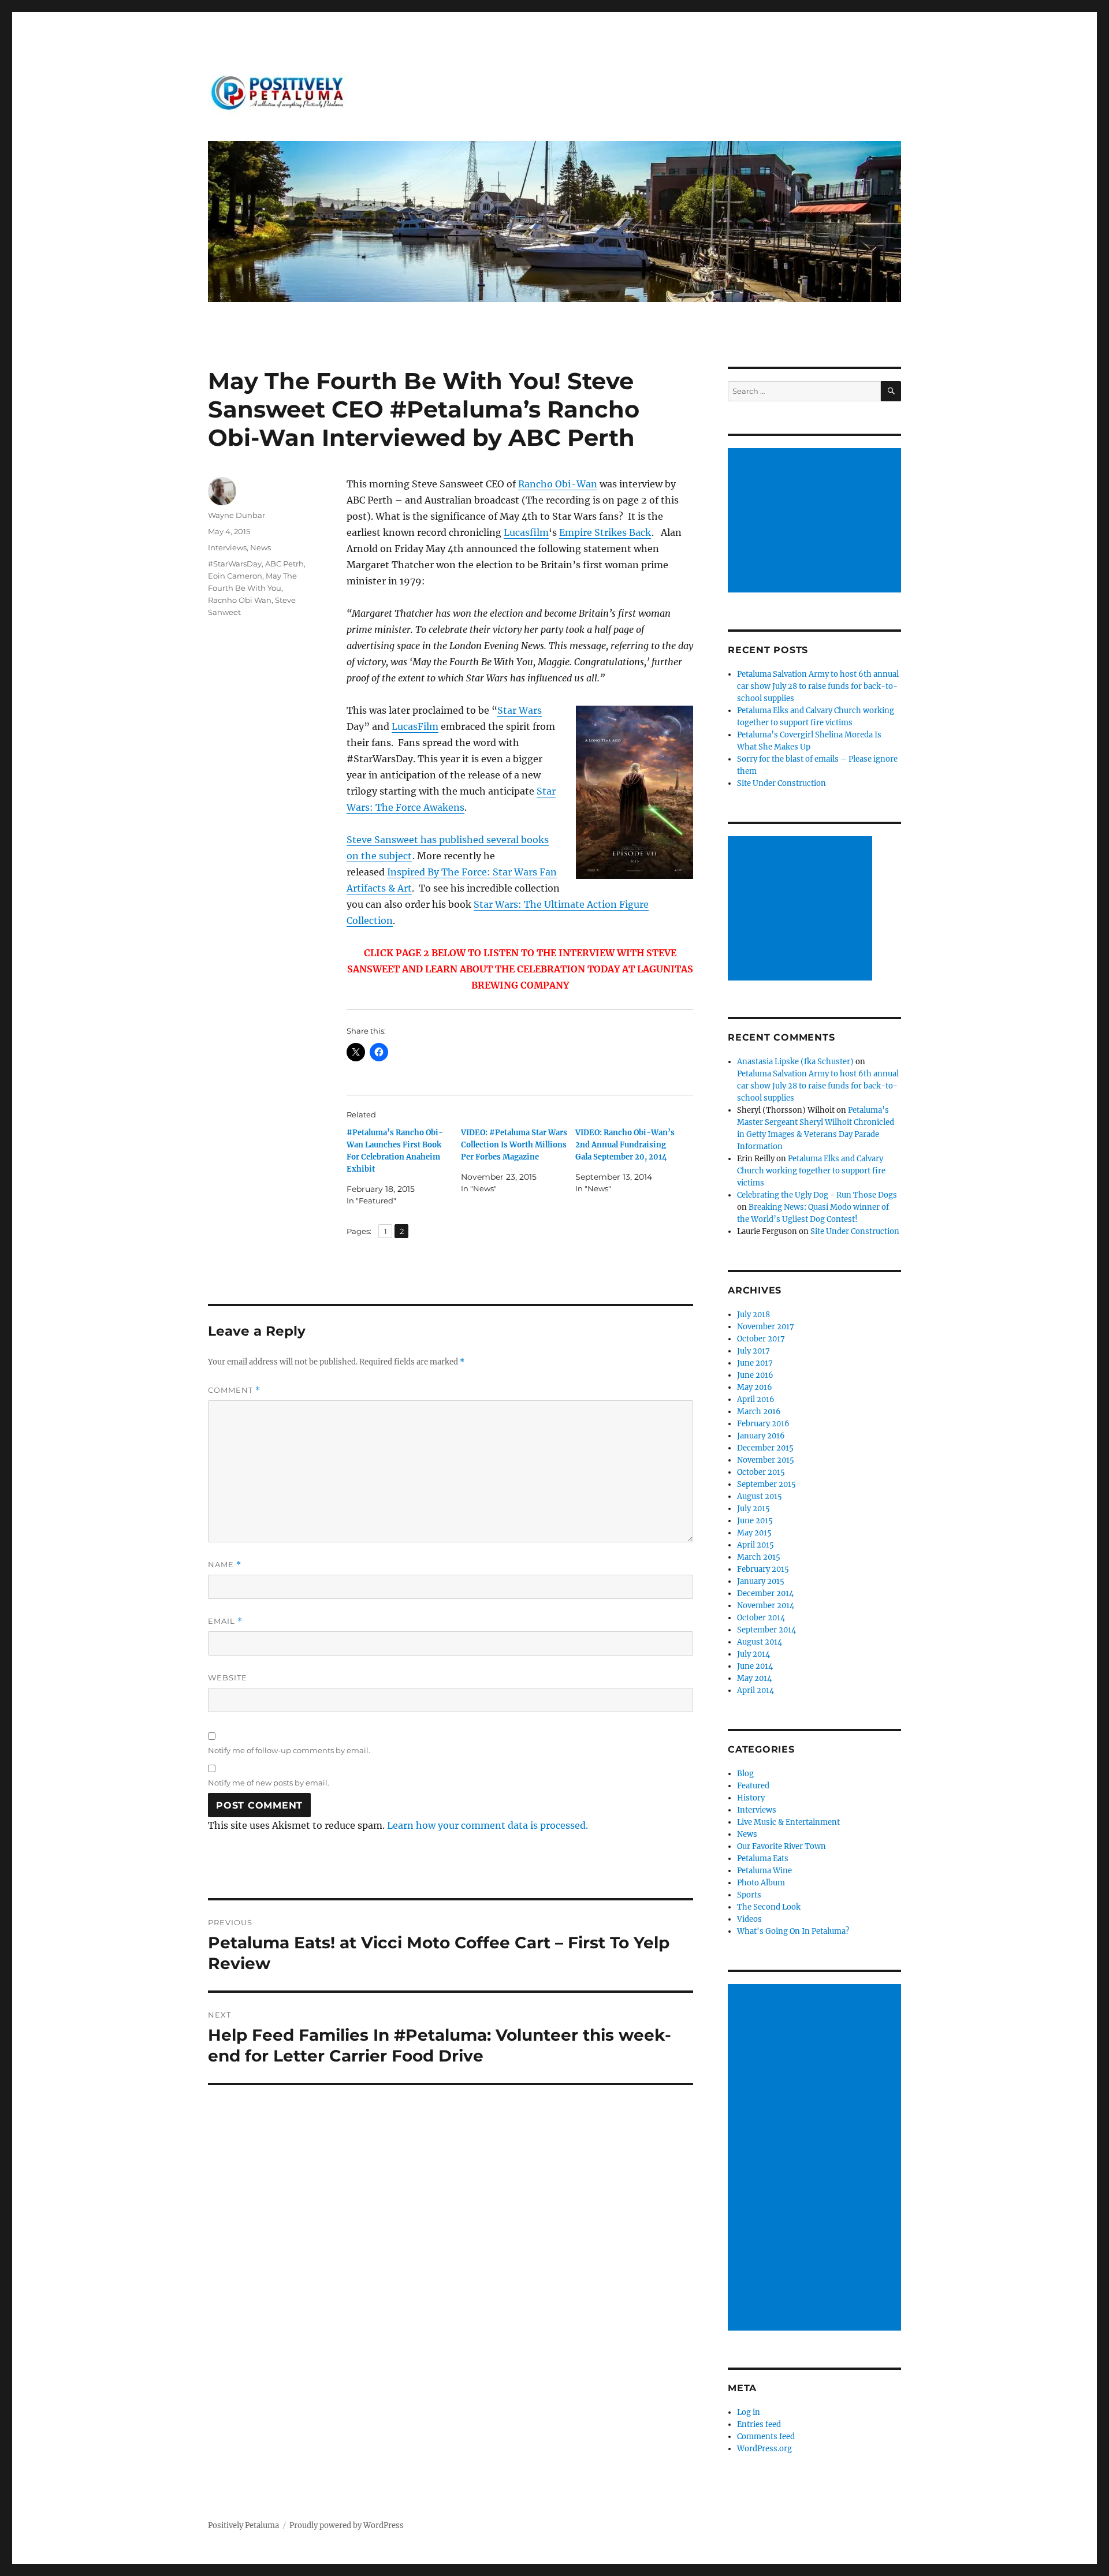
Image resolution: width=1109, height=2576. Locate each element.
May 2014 (754, 1678)
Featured (753, 1786)
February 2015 (763, 1569)
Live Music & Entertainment (788, 1822)
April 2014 (756, 1690)
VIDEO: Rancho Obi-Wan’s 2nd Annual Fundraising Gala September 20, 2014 (625, 1145)
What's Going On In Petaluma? (793, 1931)
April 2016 (756, 1399)
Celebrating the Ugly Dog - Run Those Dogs (817, 1195)
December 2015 (765, 1448)
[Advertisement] (816, 521)
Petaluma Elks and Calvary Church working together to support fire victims (811, 1171)
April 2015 (756, 1545)
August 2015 (760, 1496)
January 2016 (761, 1436)
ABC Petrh (284, 564)
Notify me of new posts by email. (269, 1783)
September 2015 (766, 1484)
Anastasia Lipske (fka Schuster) (795, 1062)
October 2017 (761, 1339)
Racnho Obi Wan (240, 600)
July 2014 (753, 1654)
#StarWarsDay (235, 564)
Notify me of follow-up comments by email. (289, 1750)
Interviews (227, 547)
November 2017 (766, 1327)
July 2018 (753, 1315)
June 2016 (755, 1375)
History (751, 1798)
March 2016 (759, 1412)
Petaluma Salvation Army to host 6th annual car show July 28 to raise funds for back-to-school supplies (818, 686)
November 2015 (766, 1460)
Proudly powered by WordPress (347, 2525)
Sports (749, 1895)
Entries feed (759, 2424)
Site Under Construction (781, 783)
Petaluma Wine (764, 1871)
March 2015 (759, 1557)
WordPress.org (764, 2449)
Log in (749, 2412)
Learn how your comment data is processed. (487, 1825)
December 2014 (765, 1593)
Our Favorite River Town (781, 1846)
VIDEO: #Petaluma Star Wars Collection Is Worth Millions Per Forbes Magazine (514, 1145)
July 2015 (753, 1509)
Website (228, 1677)
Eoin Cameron (235, 576)
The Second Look (769, 1907)
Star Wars (520, 710)
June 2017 (755, 1363)
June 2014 (755, 1666)
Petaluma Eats (763, 1859)
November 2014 (766, 1606)
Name (225, 1565)
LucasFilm (415, 726)
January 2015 (761, 1581)
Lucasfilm (526, 532)
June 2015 (755, 1521)
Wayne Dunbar (237, 515)
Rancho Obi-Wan (558, 484)
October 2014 (761, 1618)
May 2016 (755, 1387)
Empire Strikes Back (605, 532)
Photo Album (761, 1883)
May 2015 (754, 1533)
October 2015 (761, 1472)
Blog (745, 1774)
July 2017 (753, 1351)
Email (225, 1621)
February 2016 (763, 1424)
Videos (749, 1919)
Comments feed (766, 2437)
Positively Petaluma (243, 2525)
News (260, 547)
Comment (234, 1390)
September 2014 (766, 1630)
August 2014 (760, 1642)
